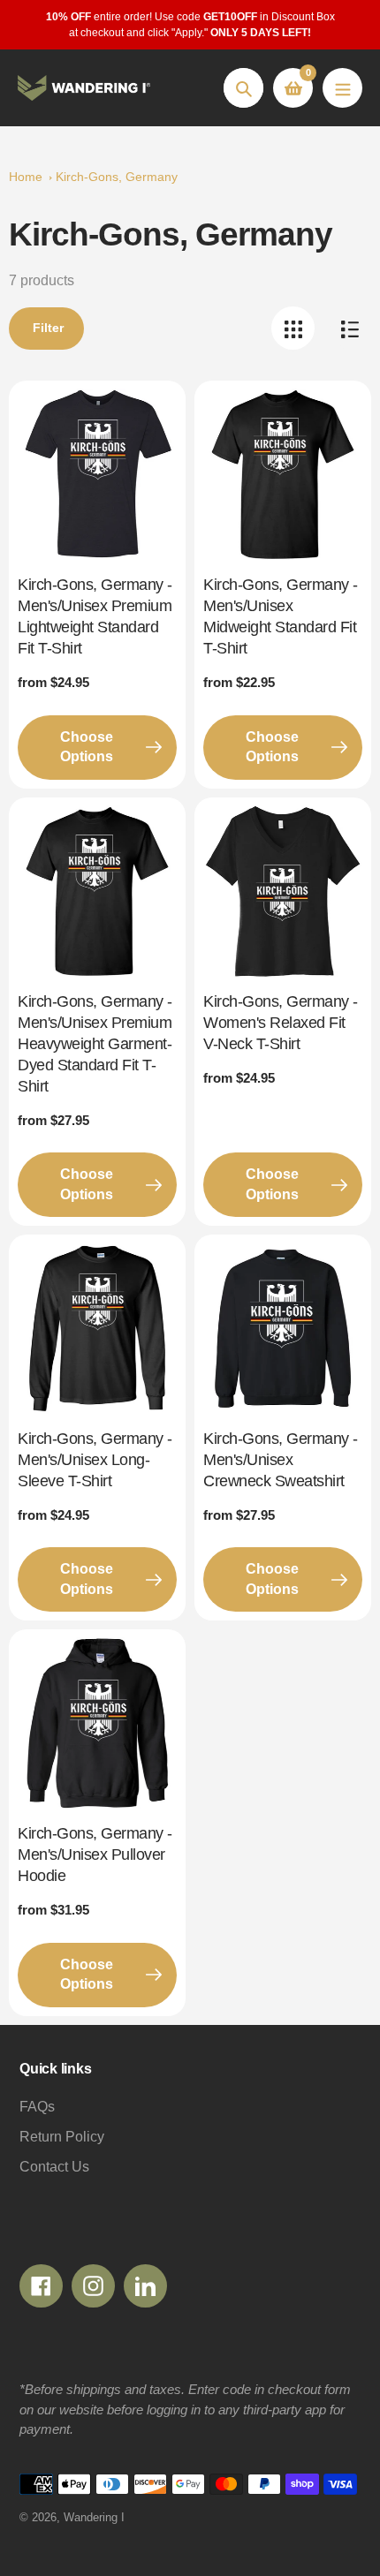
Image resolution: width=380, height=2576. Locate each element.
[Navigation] (342, 88)
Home (26, 177)
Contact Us (54, 2167)
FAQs (37, 2107)
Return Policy (62, 2137)
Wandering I (94, 2517)
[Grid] (293, 328)
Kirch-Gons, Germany (117, 177)
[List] (350, 328)
